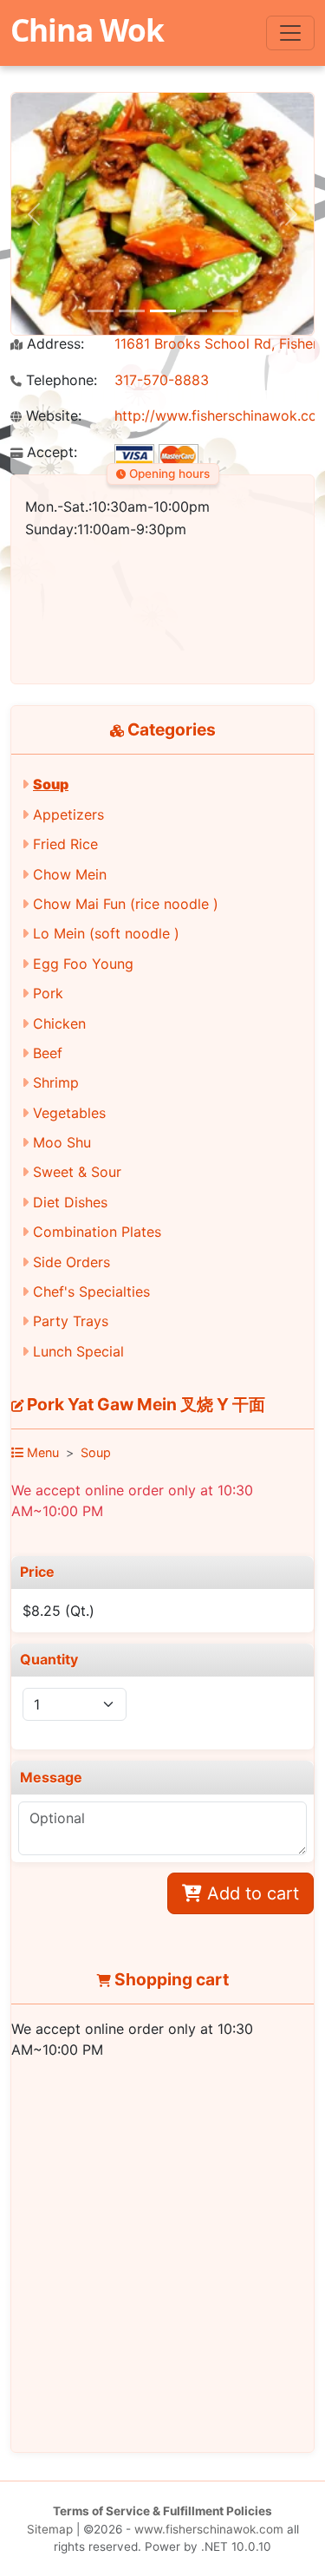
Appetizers (68, 814)
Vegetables (69, 1113)
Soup (51, 784)
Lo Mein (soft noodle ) (106, 933)
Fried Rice (65, 844)
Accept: (50, 452)
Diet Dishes (70, 1202)
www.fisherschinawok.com (209, 2529)
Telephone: (59, 380)
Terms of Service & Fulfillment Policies (162, 2511)
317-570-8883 (162, 380)
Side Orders (71, 1262)
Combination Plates (97, 1232)
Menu (41, 1452)
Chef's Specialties (91, 1291)
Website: (52, 416)
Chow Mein (70, 874)
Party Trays (71, 1321)
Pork (48, 993)
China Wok (87, 29)
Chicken (59, 1023)
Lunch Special (78, 1351)
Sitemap (50, 2529)
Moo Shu (62, 1142)
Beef (48, 1053)
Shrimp (56, 1082)
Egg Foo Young (83, 964)
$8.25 (58, 1611)
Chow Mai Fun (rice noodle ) (126, 904)
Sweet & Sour (77, 1172)
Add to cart (250, 1893)
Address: (53, 344)
